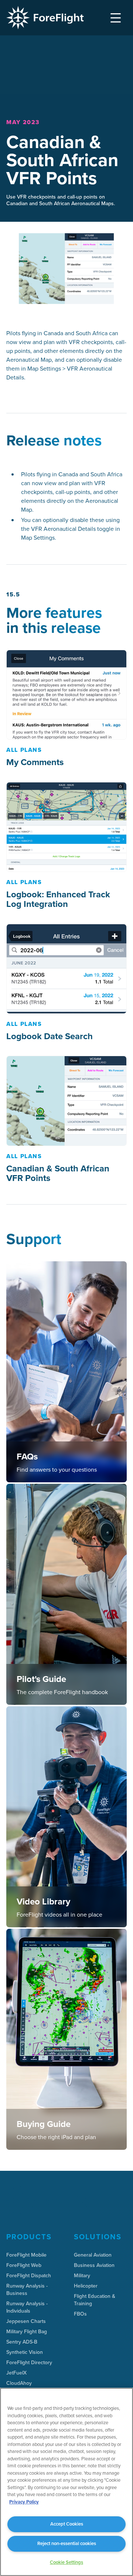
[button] (116, 18)
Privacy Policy (24, 2502)
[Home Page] (45, 18)
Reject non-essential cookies (67, 2543)
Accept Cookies (67, 2524)
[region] (66, 2482)
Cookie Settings (66, 2562)
